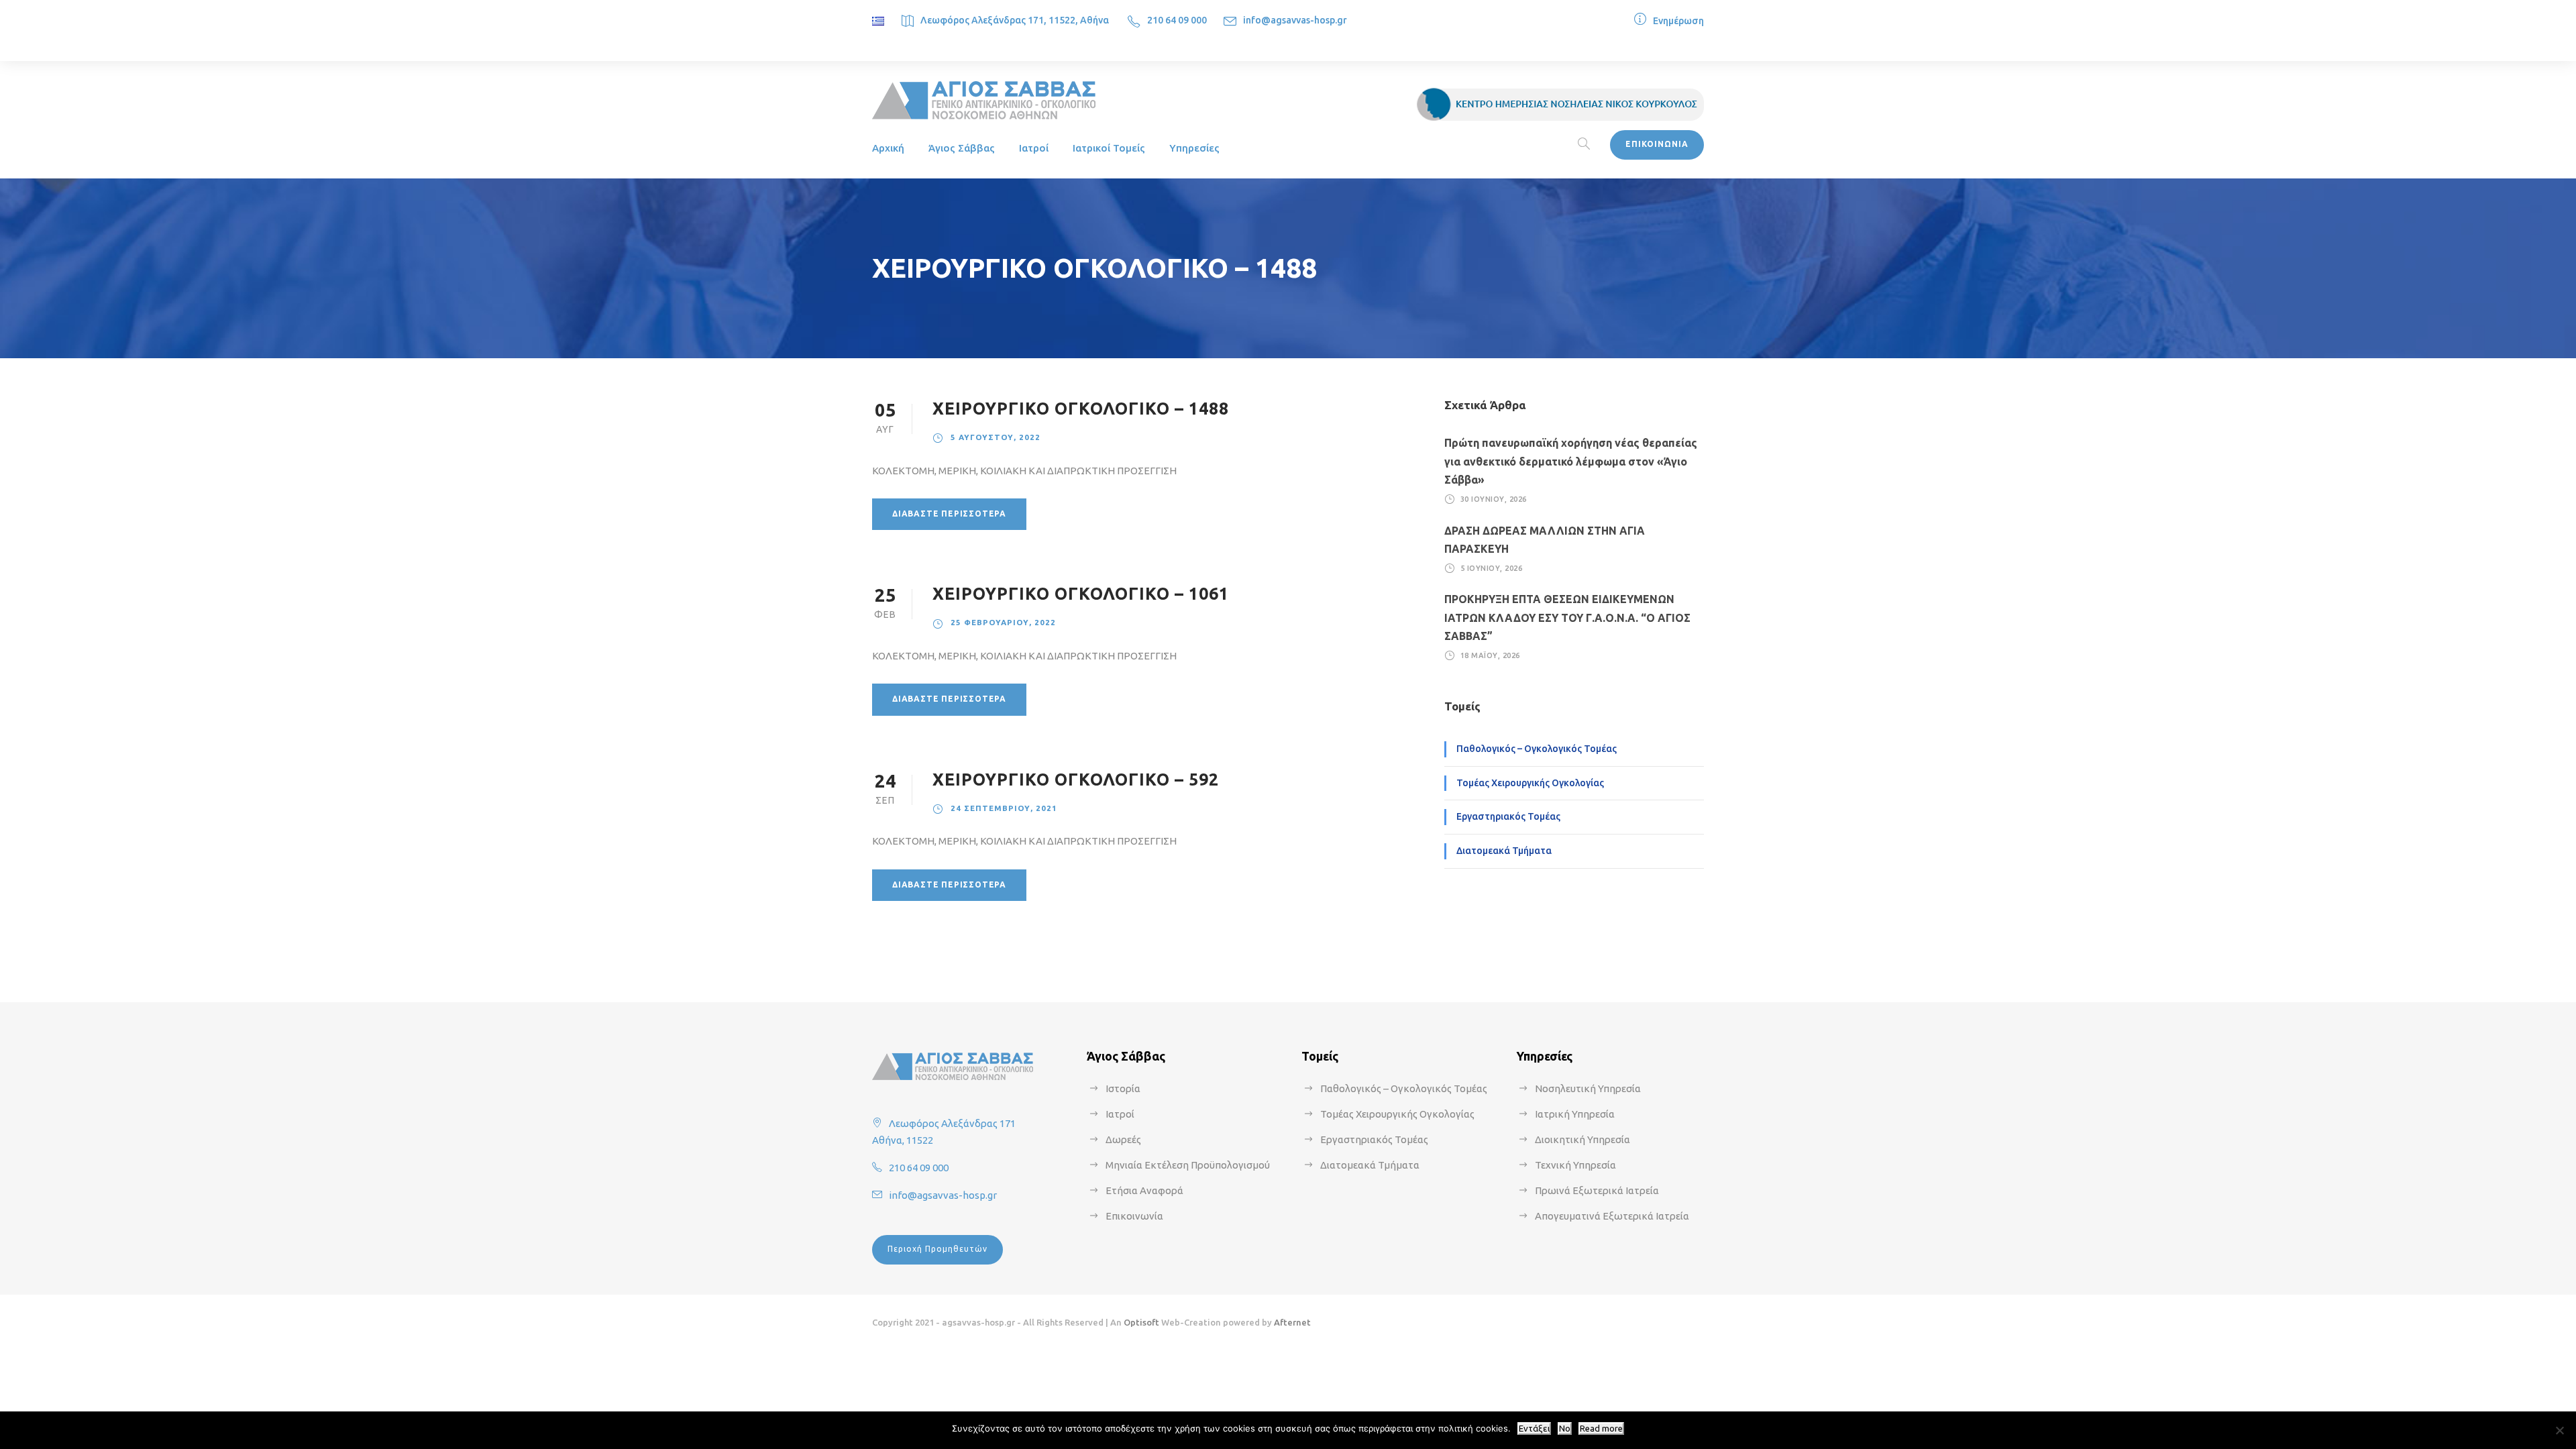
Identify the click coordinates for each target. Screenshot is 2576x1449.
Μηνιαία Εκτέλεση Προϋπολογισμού (1188, 1165)
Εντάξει (1534, 1429)
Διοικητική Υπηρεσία (1582, 1139)
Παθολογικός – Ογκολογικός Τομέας (1537, 749)
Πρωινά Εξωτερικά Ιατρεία (1597, 1190)
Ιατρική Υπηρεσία (1575, 1114)
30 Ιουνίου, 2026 (1494, 499)
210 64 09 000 (1177, 20)
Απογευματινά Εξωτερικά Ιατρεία (1612, 1216)
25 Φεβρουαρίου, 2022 (1003, 622)
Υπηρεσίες (1194, 148)
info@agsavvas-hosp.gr (1295, 20)
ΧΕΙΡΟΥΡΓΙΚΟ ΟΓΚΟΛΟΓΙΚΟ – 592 (1076, 780)
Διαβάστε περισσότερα (949, 514)
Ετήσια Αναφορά (1144, 1190)
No (1565, 1429)
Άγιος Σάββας (962, 148)
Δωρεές (1123, 1139)
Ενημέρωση (1678, 21)
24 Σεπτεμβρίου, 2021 (1004, 808)
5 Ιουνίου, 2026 (1492, 568)
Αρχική (888, 148)
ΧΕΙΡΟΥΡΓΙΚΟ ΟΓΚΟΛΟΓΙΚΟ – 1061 (1081, 594)
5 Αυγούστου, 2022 (996, 437)
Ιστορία (1123, 1088)
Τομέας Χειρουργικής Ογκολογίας (1530, 783)
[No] (2559, 1430)
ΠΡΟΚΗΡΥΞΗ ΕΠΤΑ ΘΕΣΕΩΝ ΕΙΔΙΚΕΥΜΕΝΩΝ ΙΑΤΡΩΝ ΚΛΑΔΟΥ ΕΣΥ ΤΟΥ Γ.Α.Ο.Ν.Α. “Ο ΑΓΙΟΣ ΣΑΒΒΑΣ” (1567, 617)
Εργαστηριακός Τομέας (1508, 816)
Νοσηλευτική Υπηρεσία (1588, 1088)
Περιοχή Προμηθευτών (937, 1249)
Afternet (1292, 1322)
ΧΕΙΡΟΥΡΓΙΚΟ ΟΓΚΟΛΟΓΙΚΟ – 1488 (1081, 409)
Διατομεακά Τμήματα (1504, 851)
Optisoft (1141, 1322)
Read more (1601, 1429)
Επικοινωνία (1134, 1216)
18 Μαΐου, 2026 (1490, 655)
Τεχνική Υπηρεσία (1575, 1165)
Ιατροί (1034, 148)
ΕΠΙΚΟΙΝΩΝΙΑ (1657, 144)
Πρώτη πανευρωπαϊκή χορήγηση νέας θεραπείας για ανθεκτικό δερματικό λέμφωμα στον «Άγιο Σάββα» (1571, 461)
